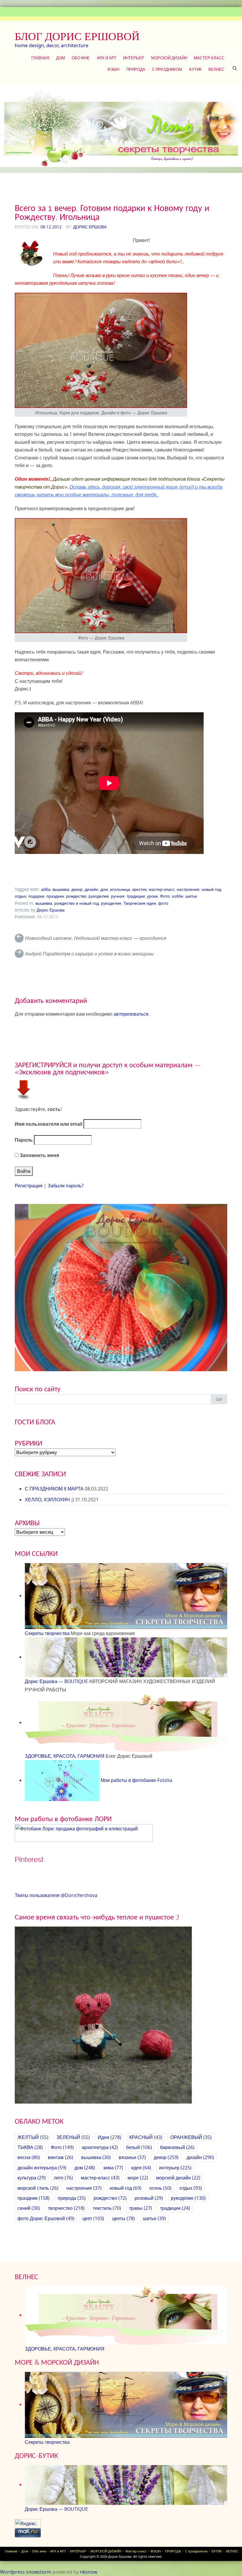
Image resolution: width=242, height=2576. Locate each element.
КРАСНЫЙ (146, 2137)
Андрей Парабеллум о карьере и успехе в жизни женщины (89, 954)
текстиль (107, 2208)
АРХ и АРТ (107, 58)
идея (141, 2168)
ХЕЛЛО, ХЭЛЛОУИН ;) (49, 1500)
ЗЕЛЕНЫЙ (73, 2137)
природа (72, 2198)
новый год (211, 889)
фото (163, 903)
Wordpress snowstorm (26, 2572)
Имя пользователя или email (49, 1124)
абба (46, 889)
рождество (76, 896)
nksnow (89, 2572)
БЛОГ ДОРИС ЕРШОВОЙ (77, 36)
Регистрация (29, 1186)
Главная (40, 58)
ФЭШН (113, 69)
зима (113, 2168)
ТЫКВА (30, 2147)
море (138, 2178)
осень (160, 2188)
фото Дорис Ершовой (46, 2218)
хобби (178, 896)
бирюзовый (177, 2147)
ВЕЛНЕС (216, 69)
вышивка (61, 889)
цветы (124, 2218)
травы (140, 2208)
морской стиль (38, 2188)
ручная (118, 896)
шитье (191, 896)
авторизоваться (131, 1014)
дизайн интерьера (42, 2168)
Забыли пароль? (66, 1186)
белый (139, 2147)
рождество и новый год (77, 903)
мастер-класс (162, 889)
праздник (55, 896)
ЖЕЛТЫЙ (33, 2137)
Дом (60, 58)
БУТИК (195, 69)
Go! (219, 1399)
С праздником (167, 69)
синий (29, 2208)
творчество (66, 2208)
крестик (139, 889)
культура (32, 2178)
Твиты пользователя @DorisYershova (56, 1895)
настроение (188, 889)
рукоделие (99, 896)
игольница (120, 889)
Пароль (24, 1140)
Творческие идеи (140, 903)
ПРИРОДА (136, 69)
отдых (21, 896)
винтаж (60, 2157)
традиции (136, 896)
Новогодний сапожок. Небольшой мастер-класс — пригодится (96, 938)
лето (63, 2178)
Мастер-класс (209, 58)
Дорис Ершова (90, 227)
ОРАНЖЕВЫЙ (191, 2137)
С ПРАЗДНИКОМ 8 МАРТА (54, 1489)
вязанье (132, 2157)
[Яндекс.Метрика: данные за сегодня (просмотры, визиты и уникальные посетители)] (28, 2524)
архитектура (100, 2147)
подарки (36, 896)
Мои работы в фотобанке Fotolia (136, 1780)
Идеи (109, 2137)
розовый (149, 2198)
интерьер (175, 2168)
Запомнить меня (39, 1155)
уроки (152, 896)
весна (29, 2157)
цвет (93, 2218)
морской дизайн (178, 2178)
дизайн (91, 889)
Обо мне (81, 58)
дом (104, 889)
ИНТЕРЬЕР (134, 58)
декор (77, 889)
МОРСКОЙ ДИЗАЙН (169, 58)
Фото (165, 896)
